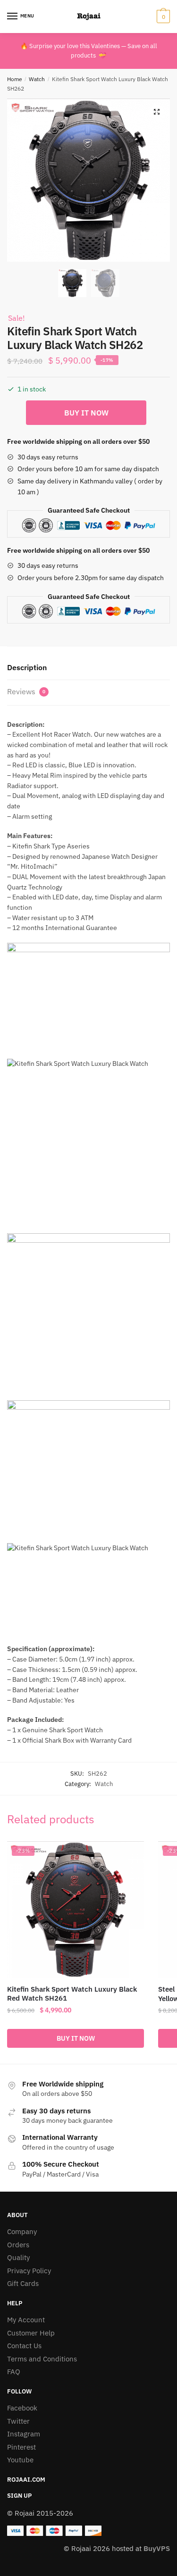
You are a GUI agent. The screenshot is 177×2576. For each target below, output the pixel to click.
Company (22, 2231)
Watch (37, 79)
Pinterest (21, 2447)
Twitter (18, 2421)
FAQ (14, 2372)
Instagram (24, 2434)
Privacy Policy (29, 2271)
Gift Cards (23, 2283)
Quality (18, 2257)
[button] (157, 112)
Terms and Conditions (42, 2359)
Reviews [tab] (26, 691)
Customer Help (31, 2333)
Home (15, 79)
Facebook (22, 2408)
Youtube (20, 2460)
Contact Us (24, 2346)
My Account (26, 2320)
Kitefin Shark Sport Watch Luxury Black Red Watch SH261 (72, 1994)
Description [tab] (27, 667)
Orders (18, 2245)
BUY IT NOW (86, 413)
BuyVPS (157, 2548)
